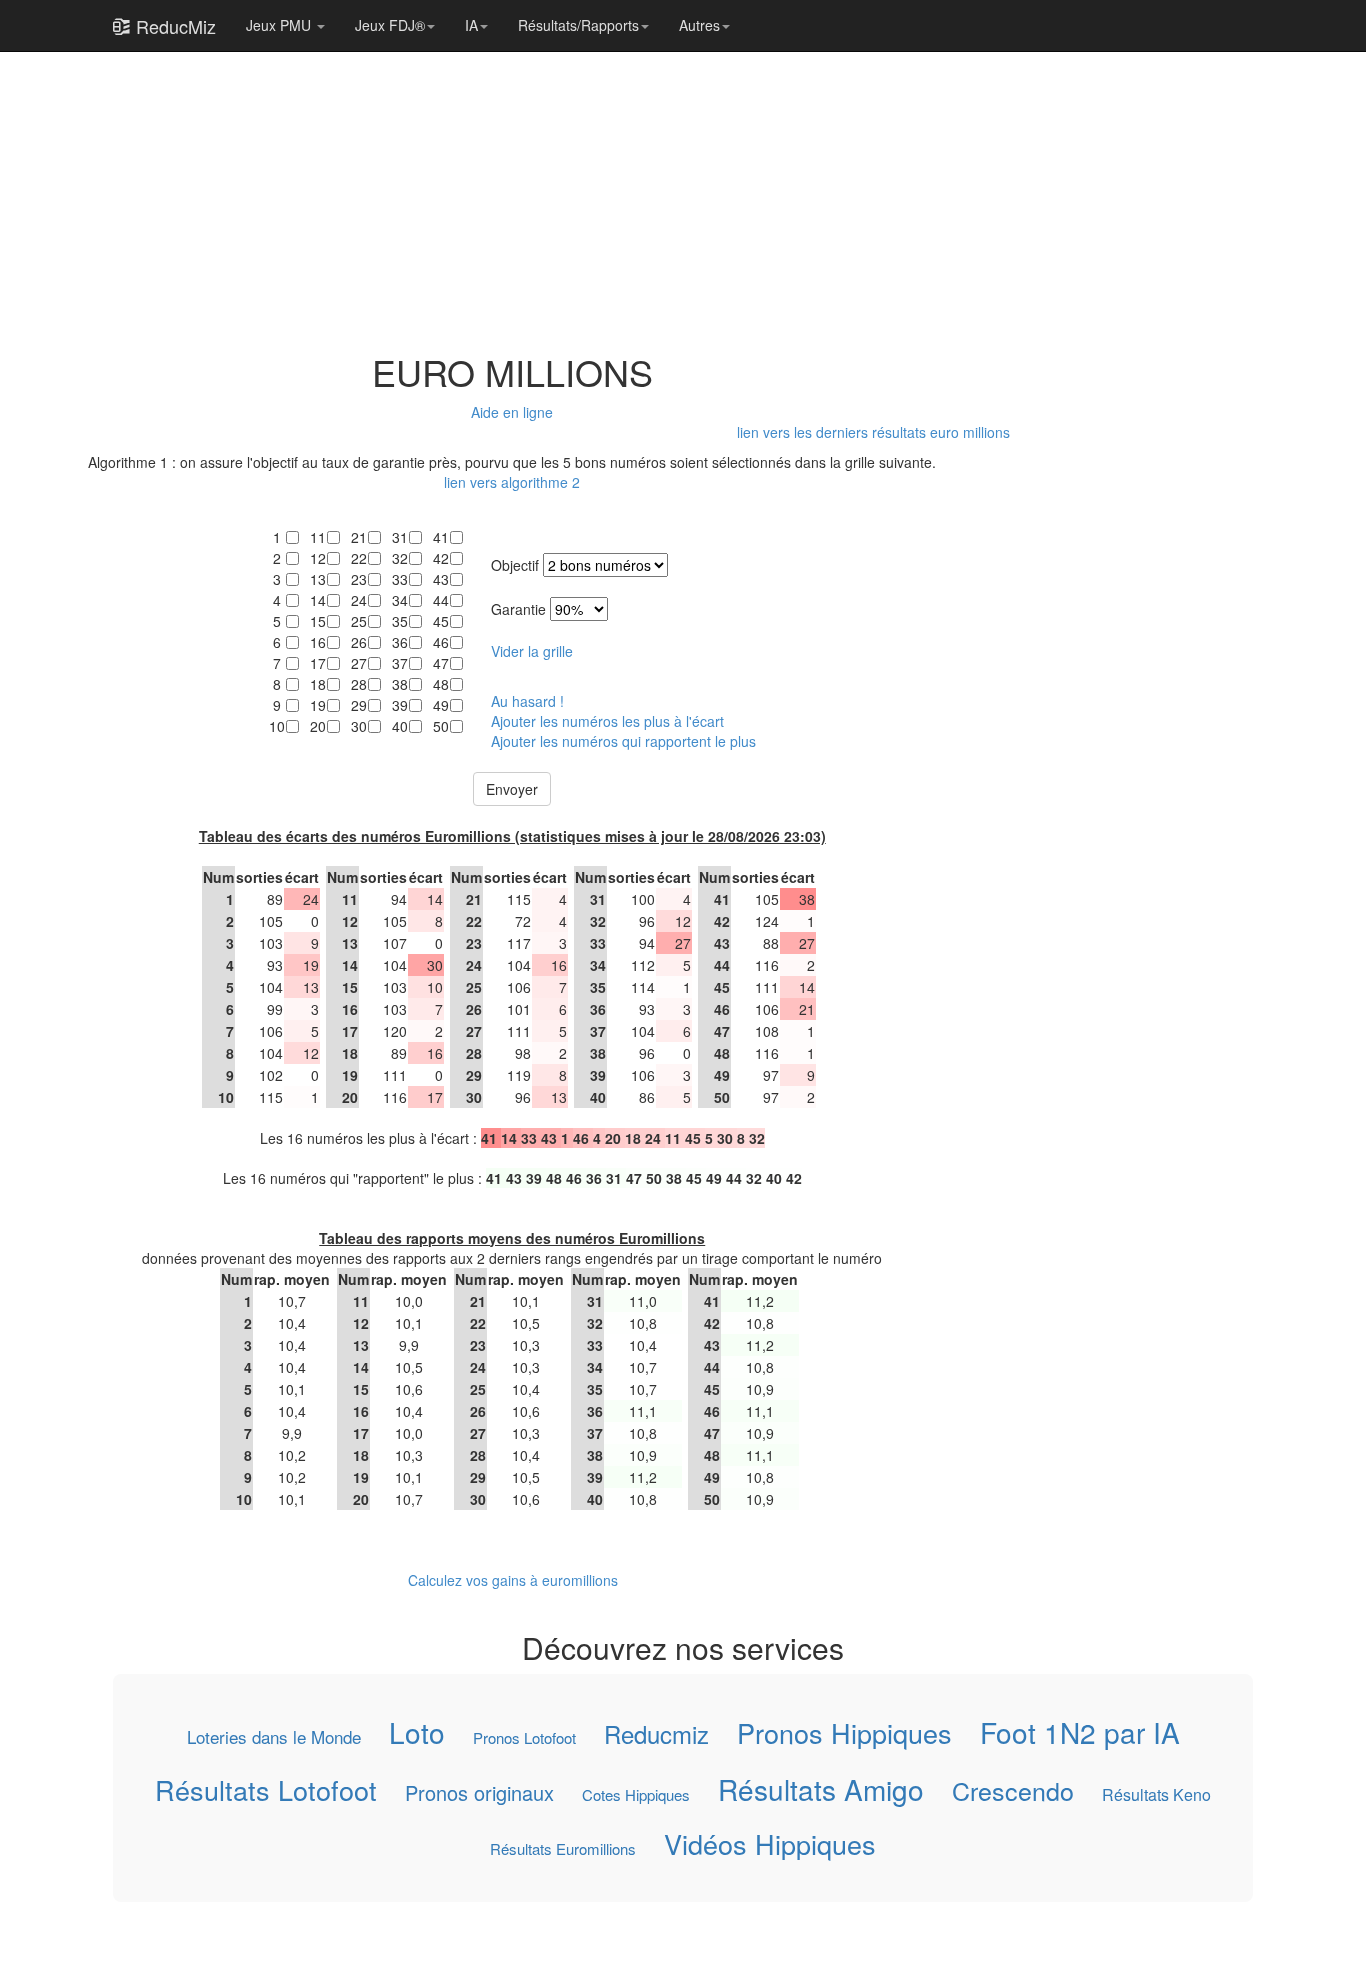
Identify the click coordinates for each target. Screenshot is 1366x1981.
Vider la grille (532, 651)
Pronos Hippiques (844, 1733)
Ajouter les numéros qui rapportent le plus (623, 741)
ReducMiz (173, 26)
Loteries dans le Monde (274, 1737)
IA (471, 25)
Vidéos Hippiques (770, 1844)
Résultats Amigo (821, 1788)
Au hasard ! (527, 701)
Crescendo (1013, 1789)
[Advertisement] (512, 192)
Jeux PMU (280, 25)
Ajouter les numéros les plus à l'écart (607, 721)
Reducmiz (656, 1734)
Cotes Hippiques (636, 1793)
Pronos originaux (479, 1792)
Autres (699, 25)
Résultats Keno (1156, 1794)
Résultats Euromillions (563, 1848)
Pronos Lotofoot (524, 1737)
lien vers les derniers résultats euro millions (873, 432)
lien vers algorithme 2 (512, 482)
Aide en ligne (512, 412)
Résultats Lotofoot (266, 1789)
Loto (417, 1732)
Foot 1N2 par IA (1080, 1732)
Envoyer (512, 789)
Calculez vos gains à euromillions (513, 1580)
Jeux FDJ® (390, 25)
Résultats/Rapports (578, 25)
